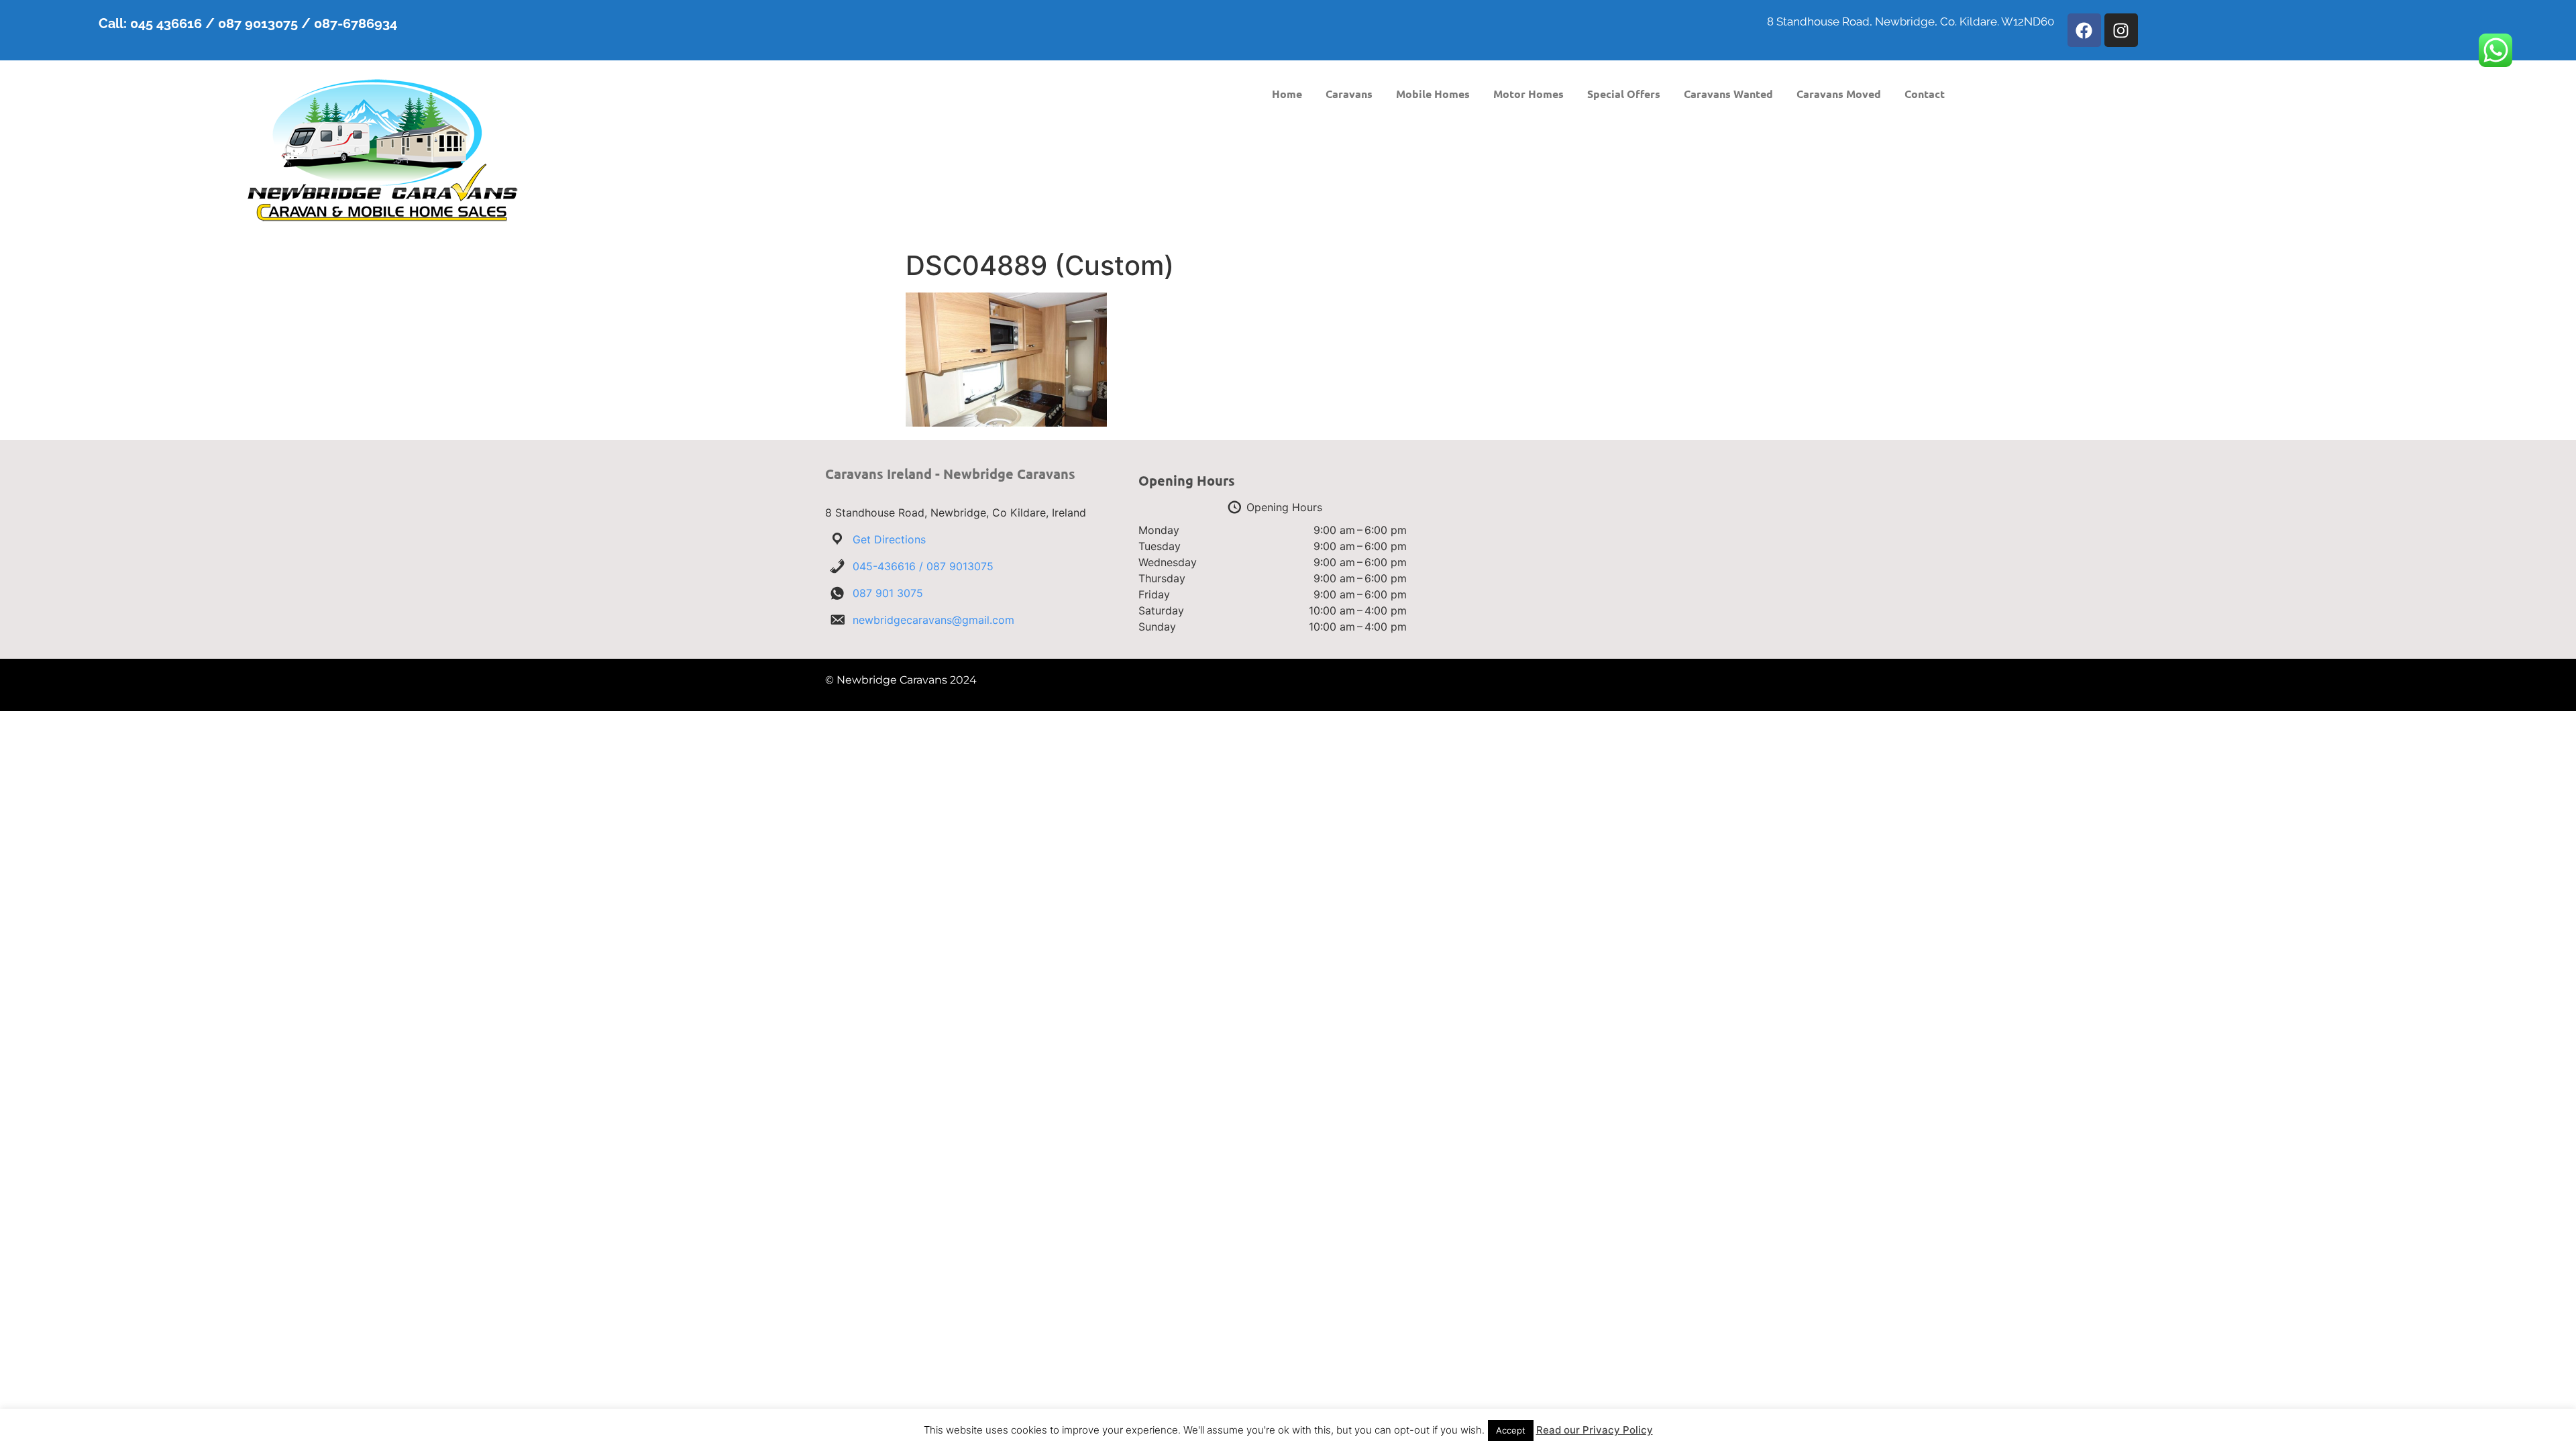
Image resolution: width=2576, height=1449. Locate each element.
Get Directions (889, 539)
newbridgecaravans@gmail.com (933, 620)
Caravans (1349, 94)
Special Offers (1624, 94)
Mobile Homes (1433, 94)
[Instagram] (2121, 30)
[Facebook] (2084, 30)
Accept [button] (1511, 1430)
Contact (1925, 94)
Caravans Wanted (1728, 94)
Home (1287, 94)
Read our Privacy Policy (1595, 1430)
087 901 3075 (888, 593)
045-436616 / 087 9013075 (923, 566)
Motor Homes (1528, 94)
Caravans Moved (1839, 94)
